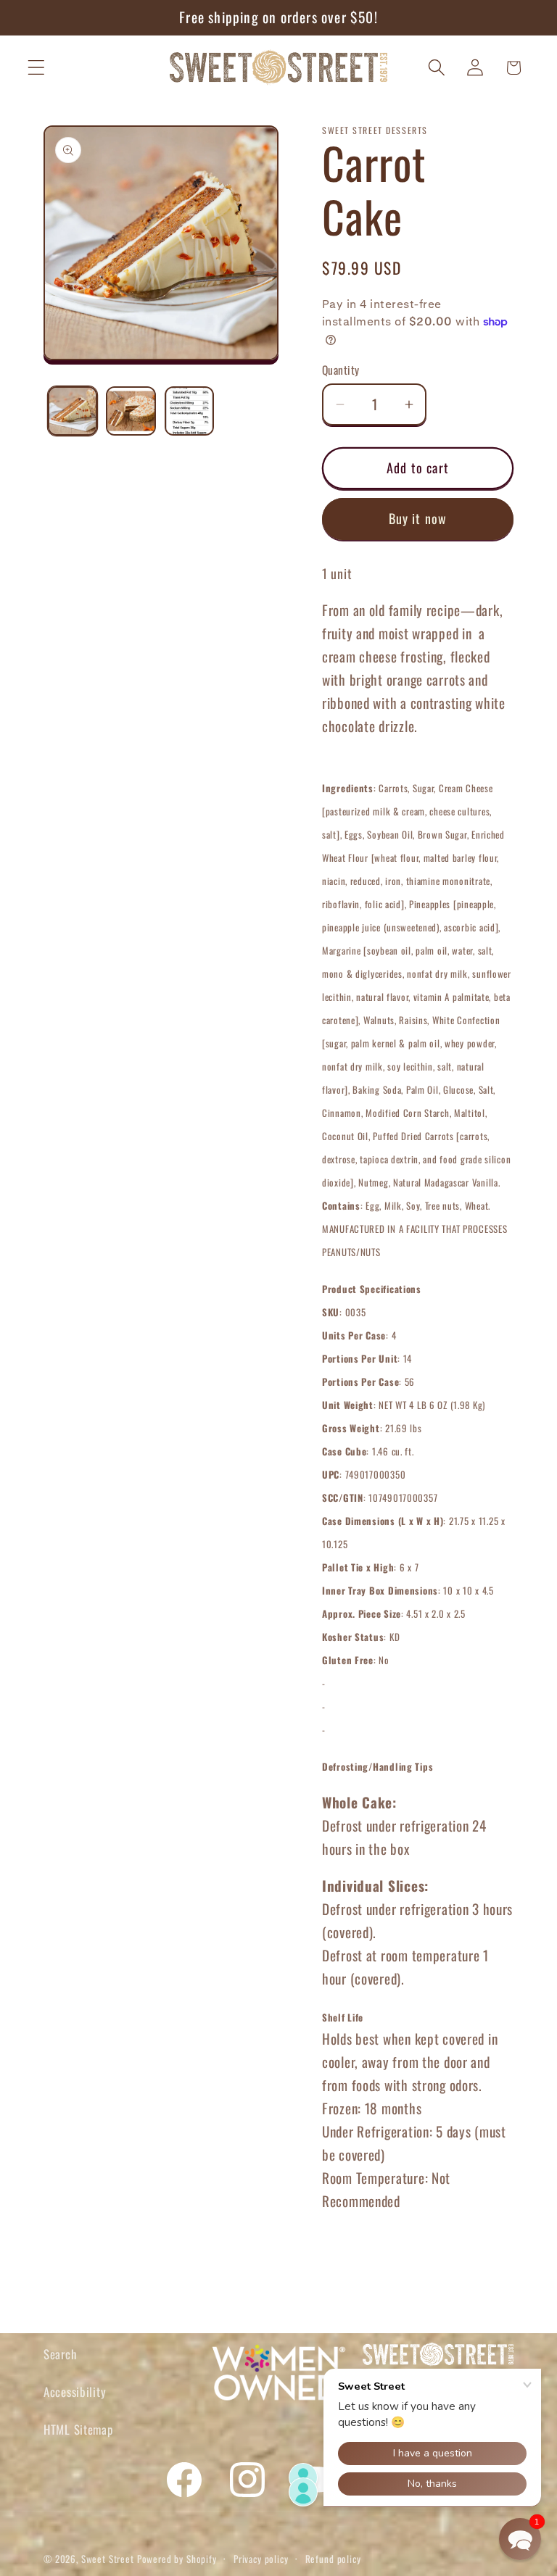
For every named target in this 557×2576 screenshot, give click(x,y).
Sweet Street (108, 2559)
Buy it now (418, 518)
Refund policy (333, 2559)
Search (60, 2354)
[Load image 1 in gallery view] (73, 411)
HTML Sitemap (78, 2429)
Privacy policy (261, 2559)
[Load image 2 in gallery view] (131, 411)
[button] (37, 68)
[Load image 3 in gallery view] (189, 411)
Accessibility (75, 2392)
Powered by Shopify (177, 2559)
